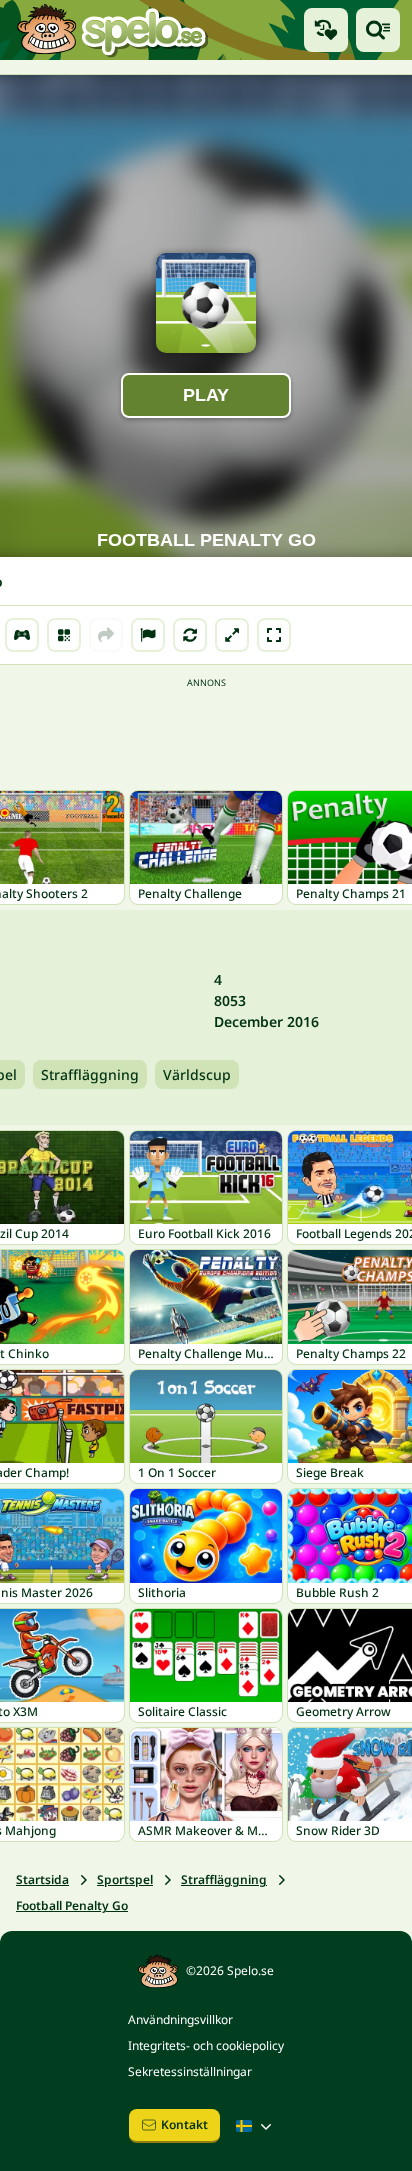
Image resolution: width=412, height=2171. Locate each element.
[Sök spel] (378, 30)
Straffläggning (90, 1074)
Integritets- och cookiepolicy (206, 2045)
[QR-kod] (64, 635)
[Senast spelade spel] (326, 30)
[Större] (232, 635)
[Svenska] (256, 2126)
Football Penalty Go (72, 1905)
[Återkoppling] (148, 635)
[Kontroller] (22, 635)
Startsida (42, 1879)
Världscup (197, 1074)
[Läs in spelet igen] (190, 635)
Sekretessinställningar (190, 2071)
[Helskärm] (274, 635)
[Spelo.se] (111, 30)
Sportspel (125, 1879)
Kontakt (184, 2124)
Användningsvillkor (180, 2019)
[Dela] (106, 635)
